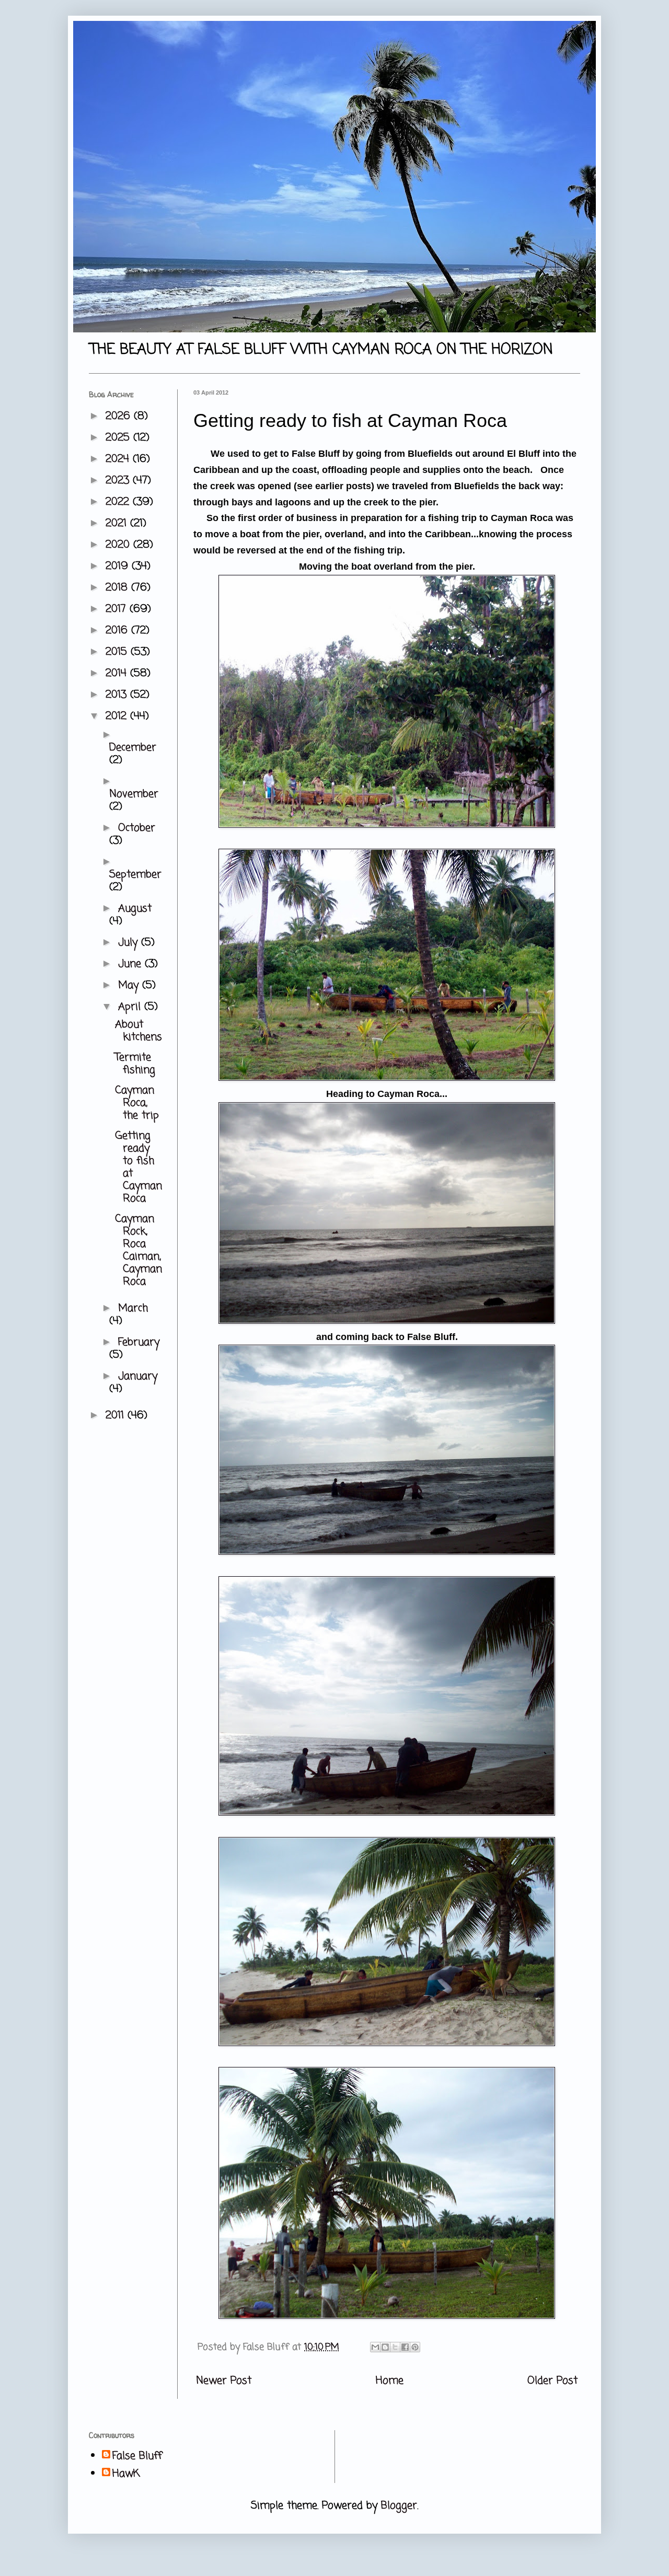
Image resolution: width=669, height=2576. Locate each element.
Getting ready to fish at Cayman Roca (139, 1167)
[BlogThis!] (385, 2347)
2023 (119, 481)
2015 (118, 652)
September (135, 875)
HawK (126, 2474)
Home (390, 2381)
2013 (118, 695)
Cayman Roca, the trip (137, 1103)
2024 (119, 459)
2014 (118, 673)
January (138, 1376)
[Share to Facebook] (405, 2347)
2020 (119, 545)
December (133, 748)
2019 (119, 566)
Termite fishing (135, 1064)
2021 (118, 523)
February (139, 1342)
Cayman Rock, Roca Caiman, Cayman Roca (139, 1250)
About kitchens (139, 1031)
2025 (119, 438)
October (137, 828)
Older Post (552, 2381)
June (131, 964)
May (130, 985)
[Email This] (375, 2347)
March (133, 1308)
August (135, 909)
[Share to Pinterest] (415, 2347)
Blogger (399, 2506)
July (130, 943)
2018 (118, 588)
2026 (120, 416)
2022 (119, 502)
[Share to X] (395, 2347)
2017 (118, 609)
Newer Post (224, 2381)
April (131, 1007)
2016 (118, 631)
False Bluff (137, 2456)
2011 (117, 1416)
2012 (118, 716)
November (134, 794)
